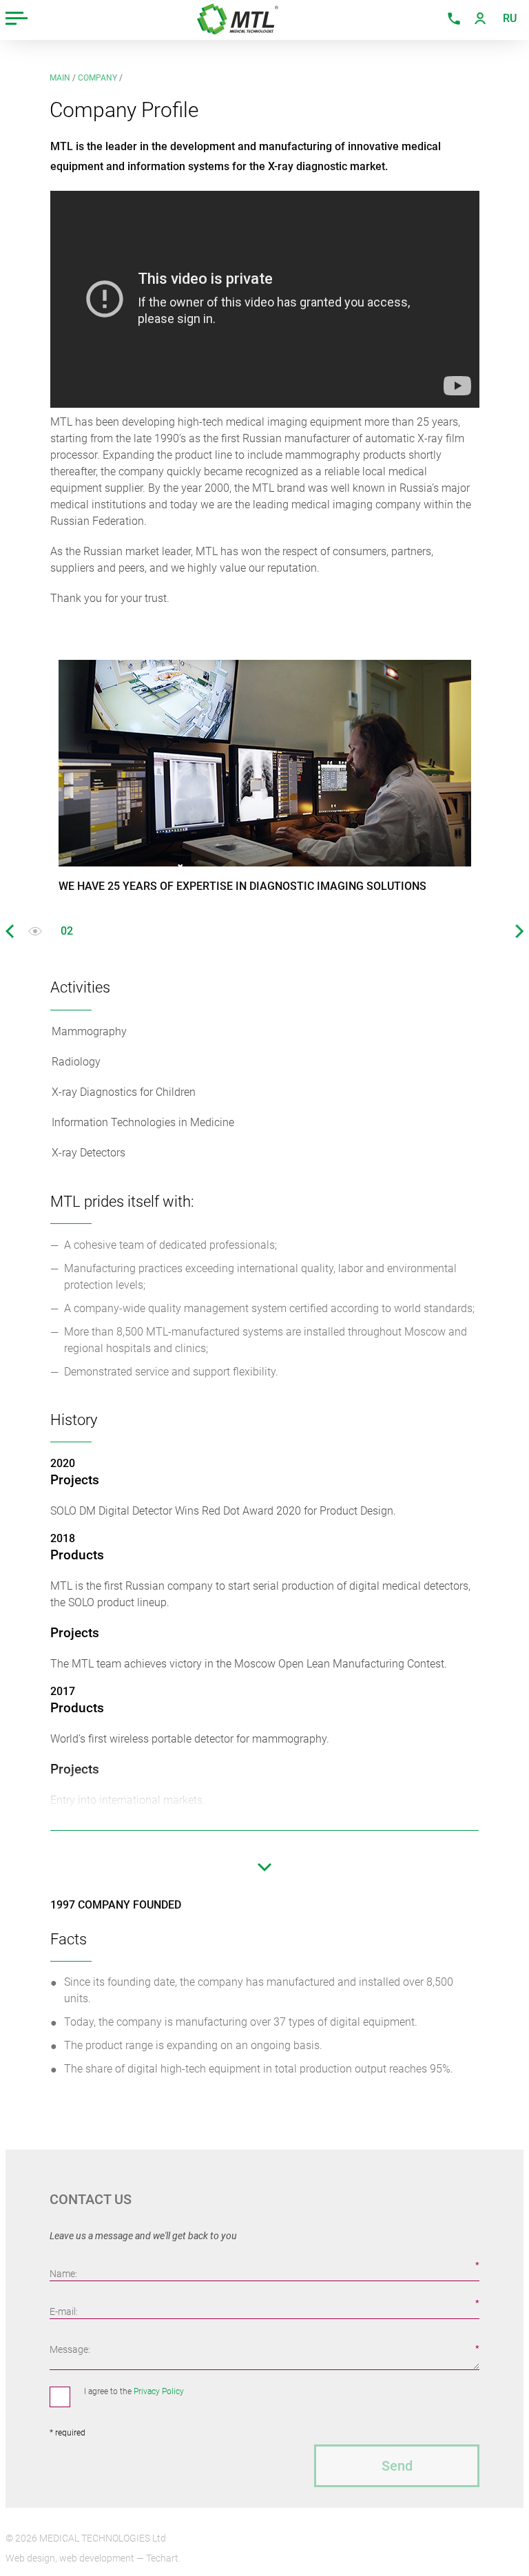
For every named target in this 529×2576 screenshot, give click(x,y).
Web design (30, 2558)
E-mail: (64, 2312)
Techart (162, 2558)
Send (397, 2466)
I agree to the (134, 2391)
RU (510, 18)
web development (97, 2558)
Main (60, 78)
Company (97, 78)
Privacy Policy (159, 2391)
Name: (63, 2274)
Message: (70, 2349)
